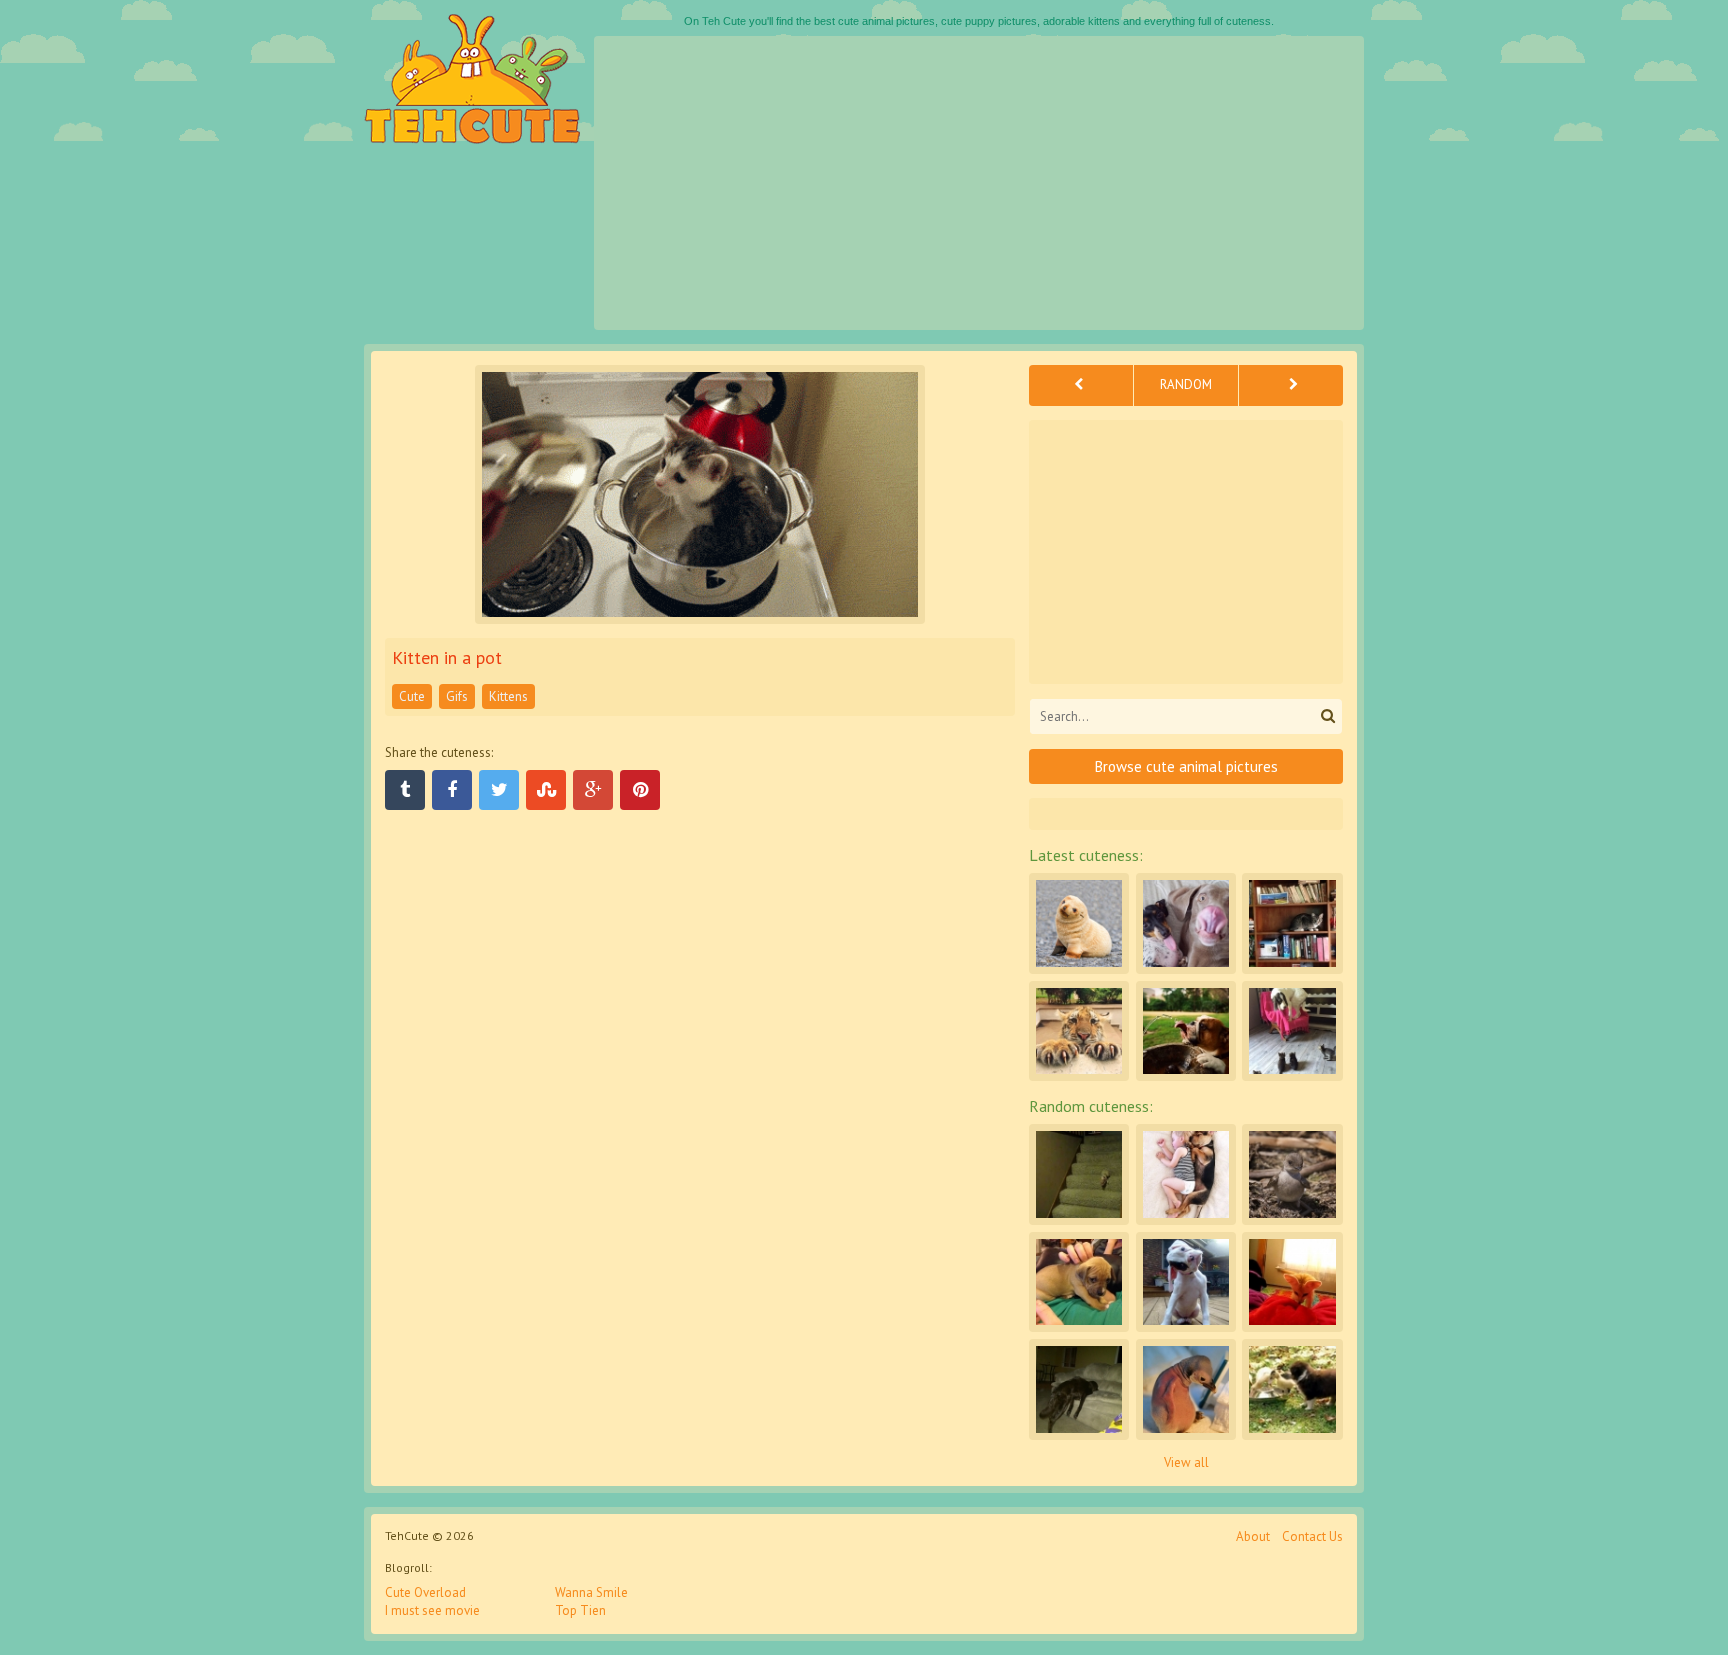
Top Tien (580, 1610)
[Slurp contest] (1186, 923)
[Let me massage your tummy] (1079, 1282)
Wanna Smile (591, 1592)
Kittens (508, 696)
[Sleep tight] (1186, 1174)
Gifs (457, 696)
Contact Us (1312, 1536)
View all (1186, 1462)
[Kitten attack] (1292, 1031)
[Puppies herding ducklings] (1292, 1389)
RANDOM (1186, 384)
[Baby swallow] (1292, 1174)
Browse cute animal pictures (1186, 766)
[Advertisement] (979, 183)
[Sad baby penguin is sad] (1186, 1389)
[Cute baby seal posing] (1079, 923)
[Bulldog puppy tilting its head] (1186, 1282)
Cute (412, 696)
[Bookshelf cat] (1292, 923)
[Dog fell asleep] (1079, 1389)
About (1253, 1536)
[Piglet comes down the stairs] (1079, 1174)
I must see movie (432, 1610)
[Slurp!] (1186, 1031)
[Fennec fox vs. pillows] (1292, 1282)
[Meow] (1079, 1031)
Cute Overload (425, 1592)
